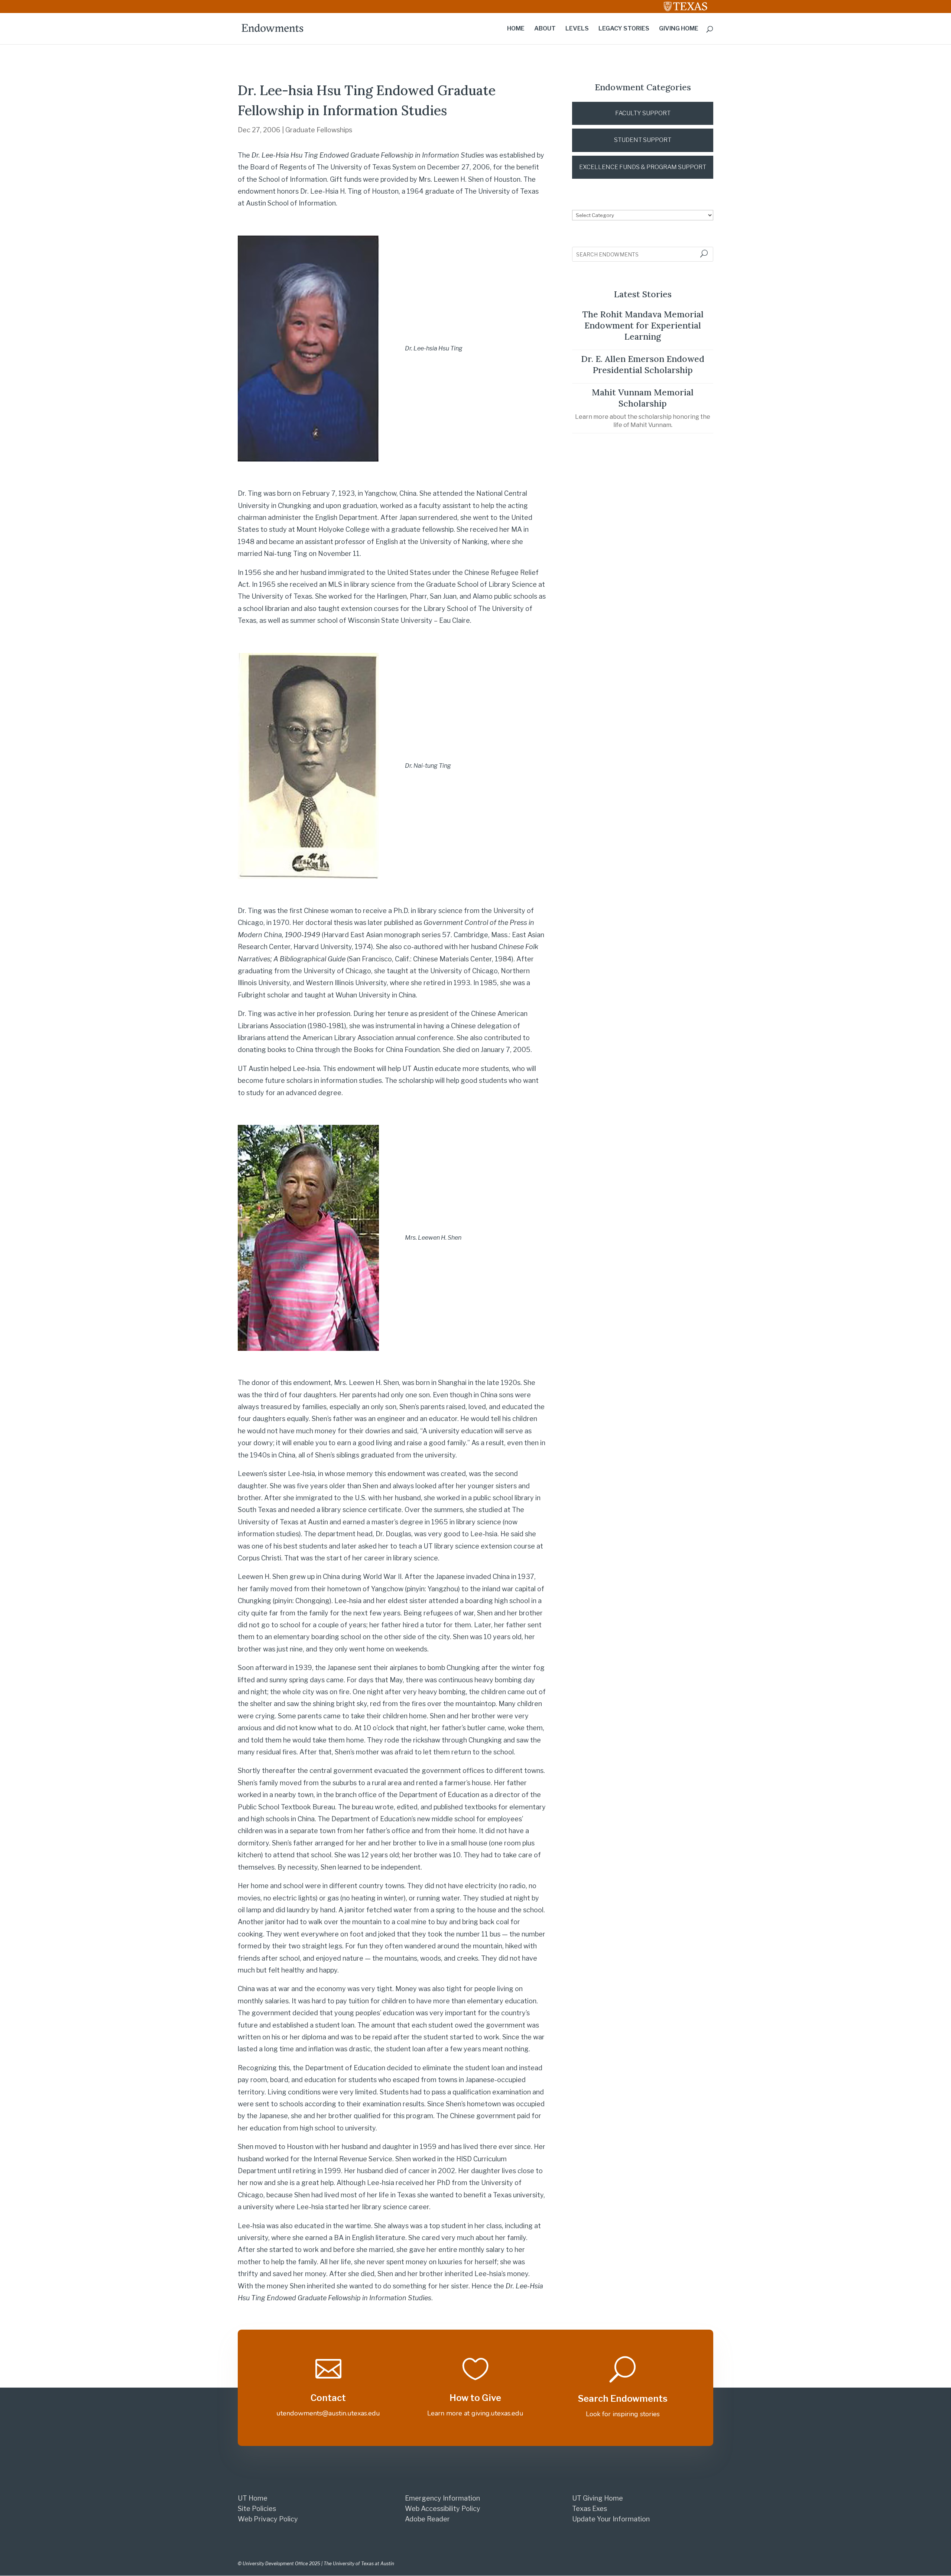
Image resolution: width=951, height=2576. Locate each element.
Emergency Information (442, 2498)
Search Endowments (623, 2399)
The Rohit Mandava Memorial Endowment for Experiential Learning (643, 325)
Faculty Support (643, 113)
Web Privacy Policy (268, 2519)
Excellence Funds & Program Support (643, 167)
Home (516, 29)
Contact (328, 2398)
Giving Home (679, 29)
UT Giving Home (598, 2498)
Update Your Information (611, 2519)
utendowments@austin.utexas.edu (328, 2413)
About (545, 29)
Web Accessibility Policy (443, 2509)
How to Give (475, 2398)
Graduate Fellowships (319, 130)
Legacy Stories (624, 29)
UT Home (253, 2498)
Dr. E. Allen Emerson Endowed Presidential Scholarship (643, 364)
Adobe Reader (427, 2519)
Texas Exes (590, 2509)
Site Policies (257, 2509)
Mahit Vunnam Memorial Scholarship (643, 398)
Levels (577, 29)
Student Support (643, 140)
